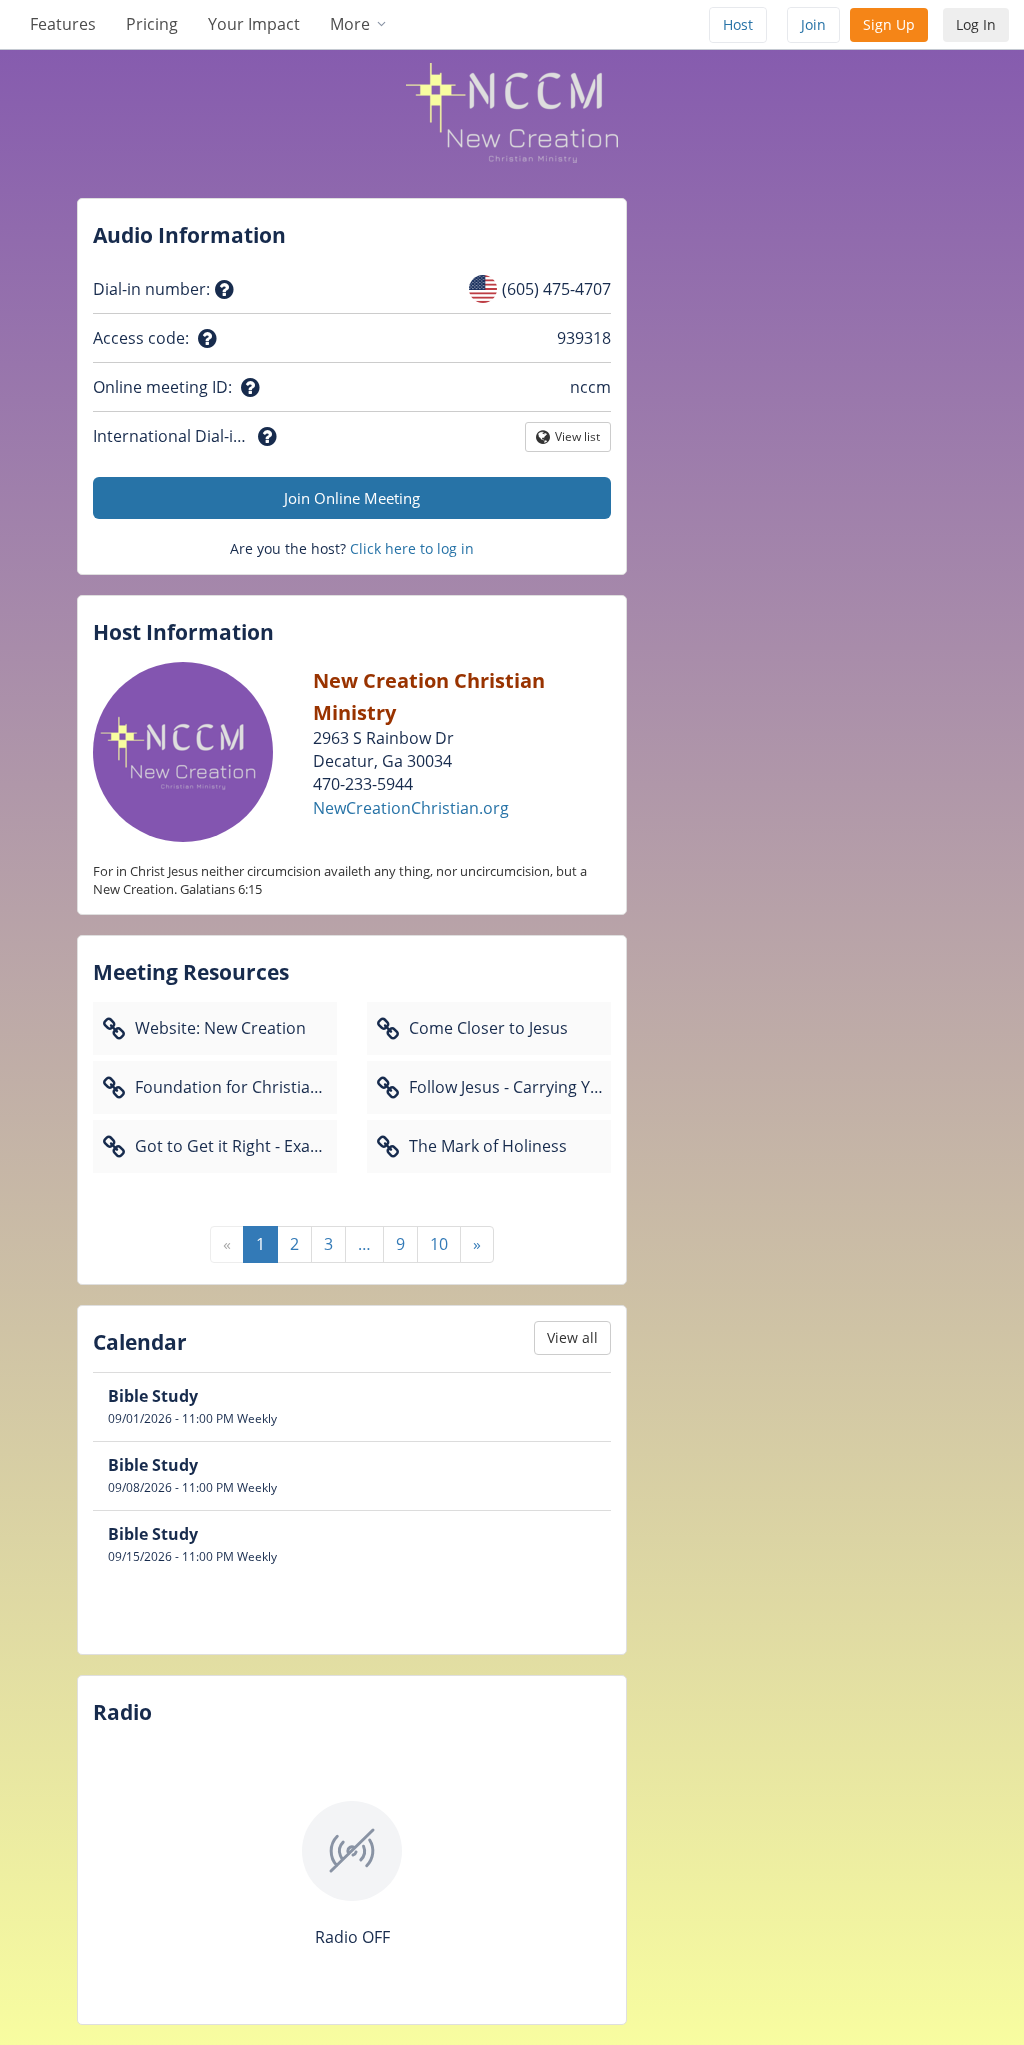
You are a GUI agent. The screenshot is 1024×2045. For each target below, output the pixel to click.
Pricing (152, 24)
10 (439, 1244)
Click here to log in (412, 548)
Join (813, 24)
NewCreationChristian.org (411, 808)
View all (572, 1337)
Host (738, 24)
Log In (976, 24)
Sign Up (889, 24)
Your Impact (254, 24)
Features (63, 24)
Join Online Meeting (352, 498)
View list (578, 440)
